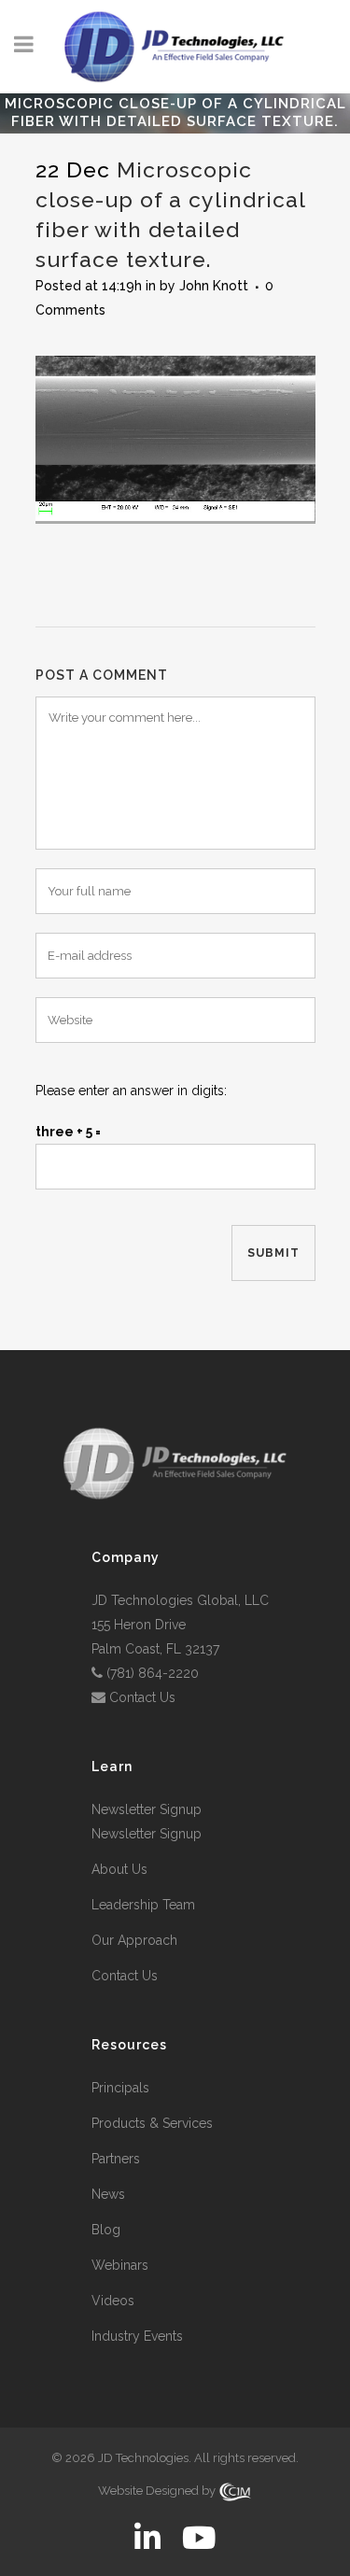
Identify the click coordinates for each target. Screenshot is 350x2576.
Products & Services (152, 2123)
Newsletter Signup (147, 1809)
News (108, 2194)
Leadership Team (143, 1905)
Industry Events (137, 2336)
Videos (113, 2301)
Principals (120, 2088)
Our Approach (134, 1940)
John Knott (214, 286)
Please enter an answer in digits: (131, 1091)
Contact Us (142, 1697)
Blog (106, 2230)
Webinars (120, 2265)
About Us (119, 1869)
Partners (116, 2159)
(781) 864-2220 (153, 1673)
